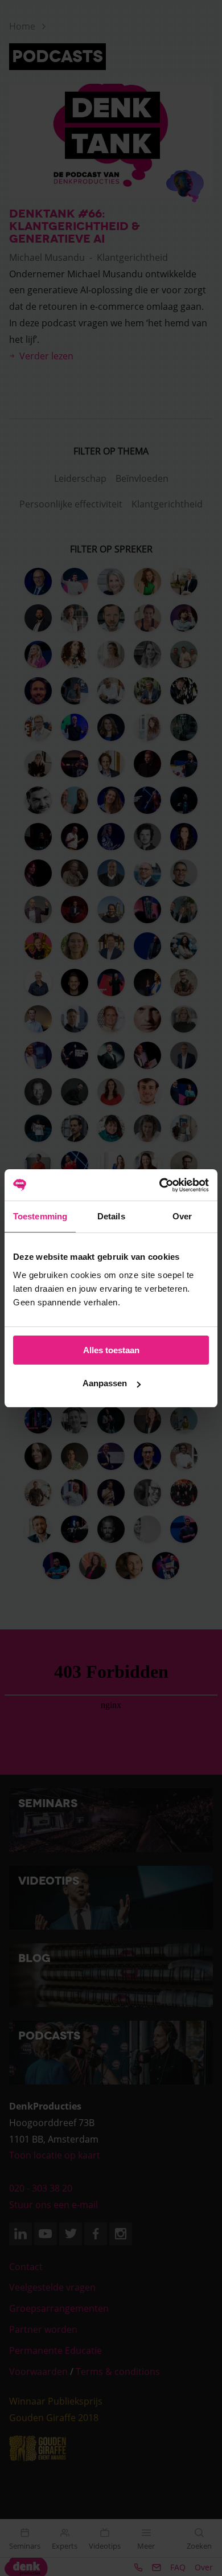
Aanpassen (105, 1383)
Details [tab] (111, 1216)
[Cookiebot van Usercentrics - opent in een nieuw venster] (160, 1185)
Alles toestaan (111, 1350)
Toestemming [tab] (40, 1216)
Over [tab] (182, 1216)
